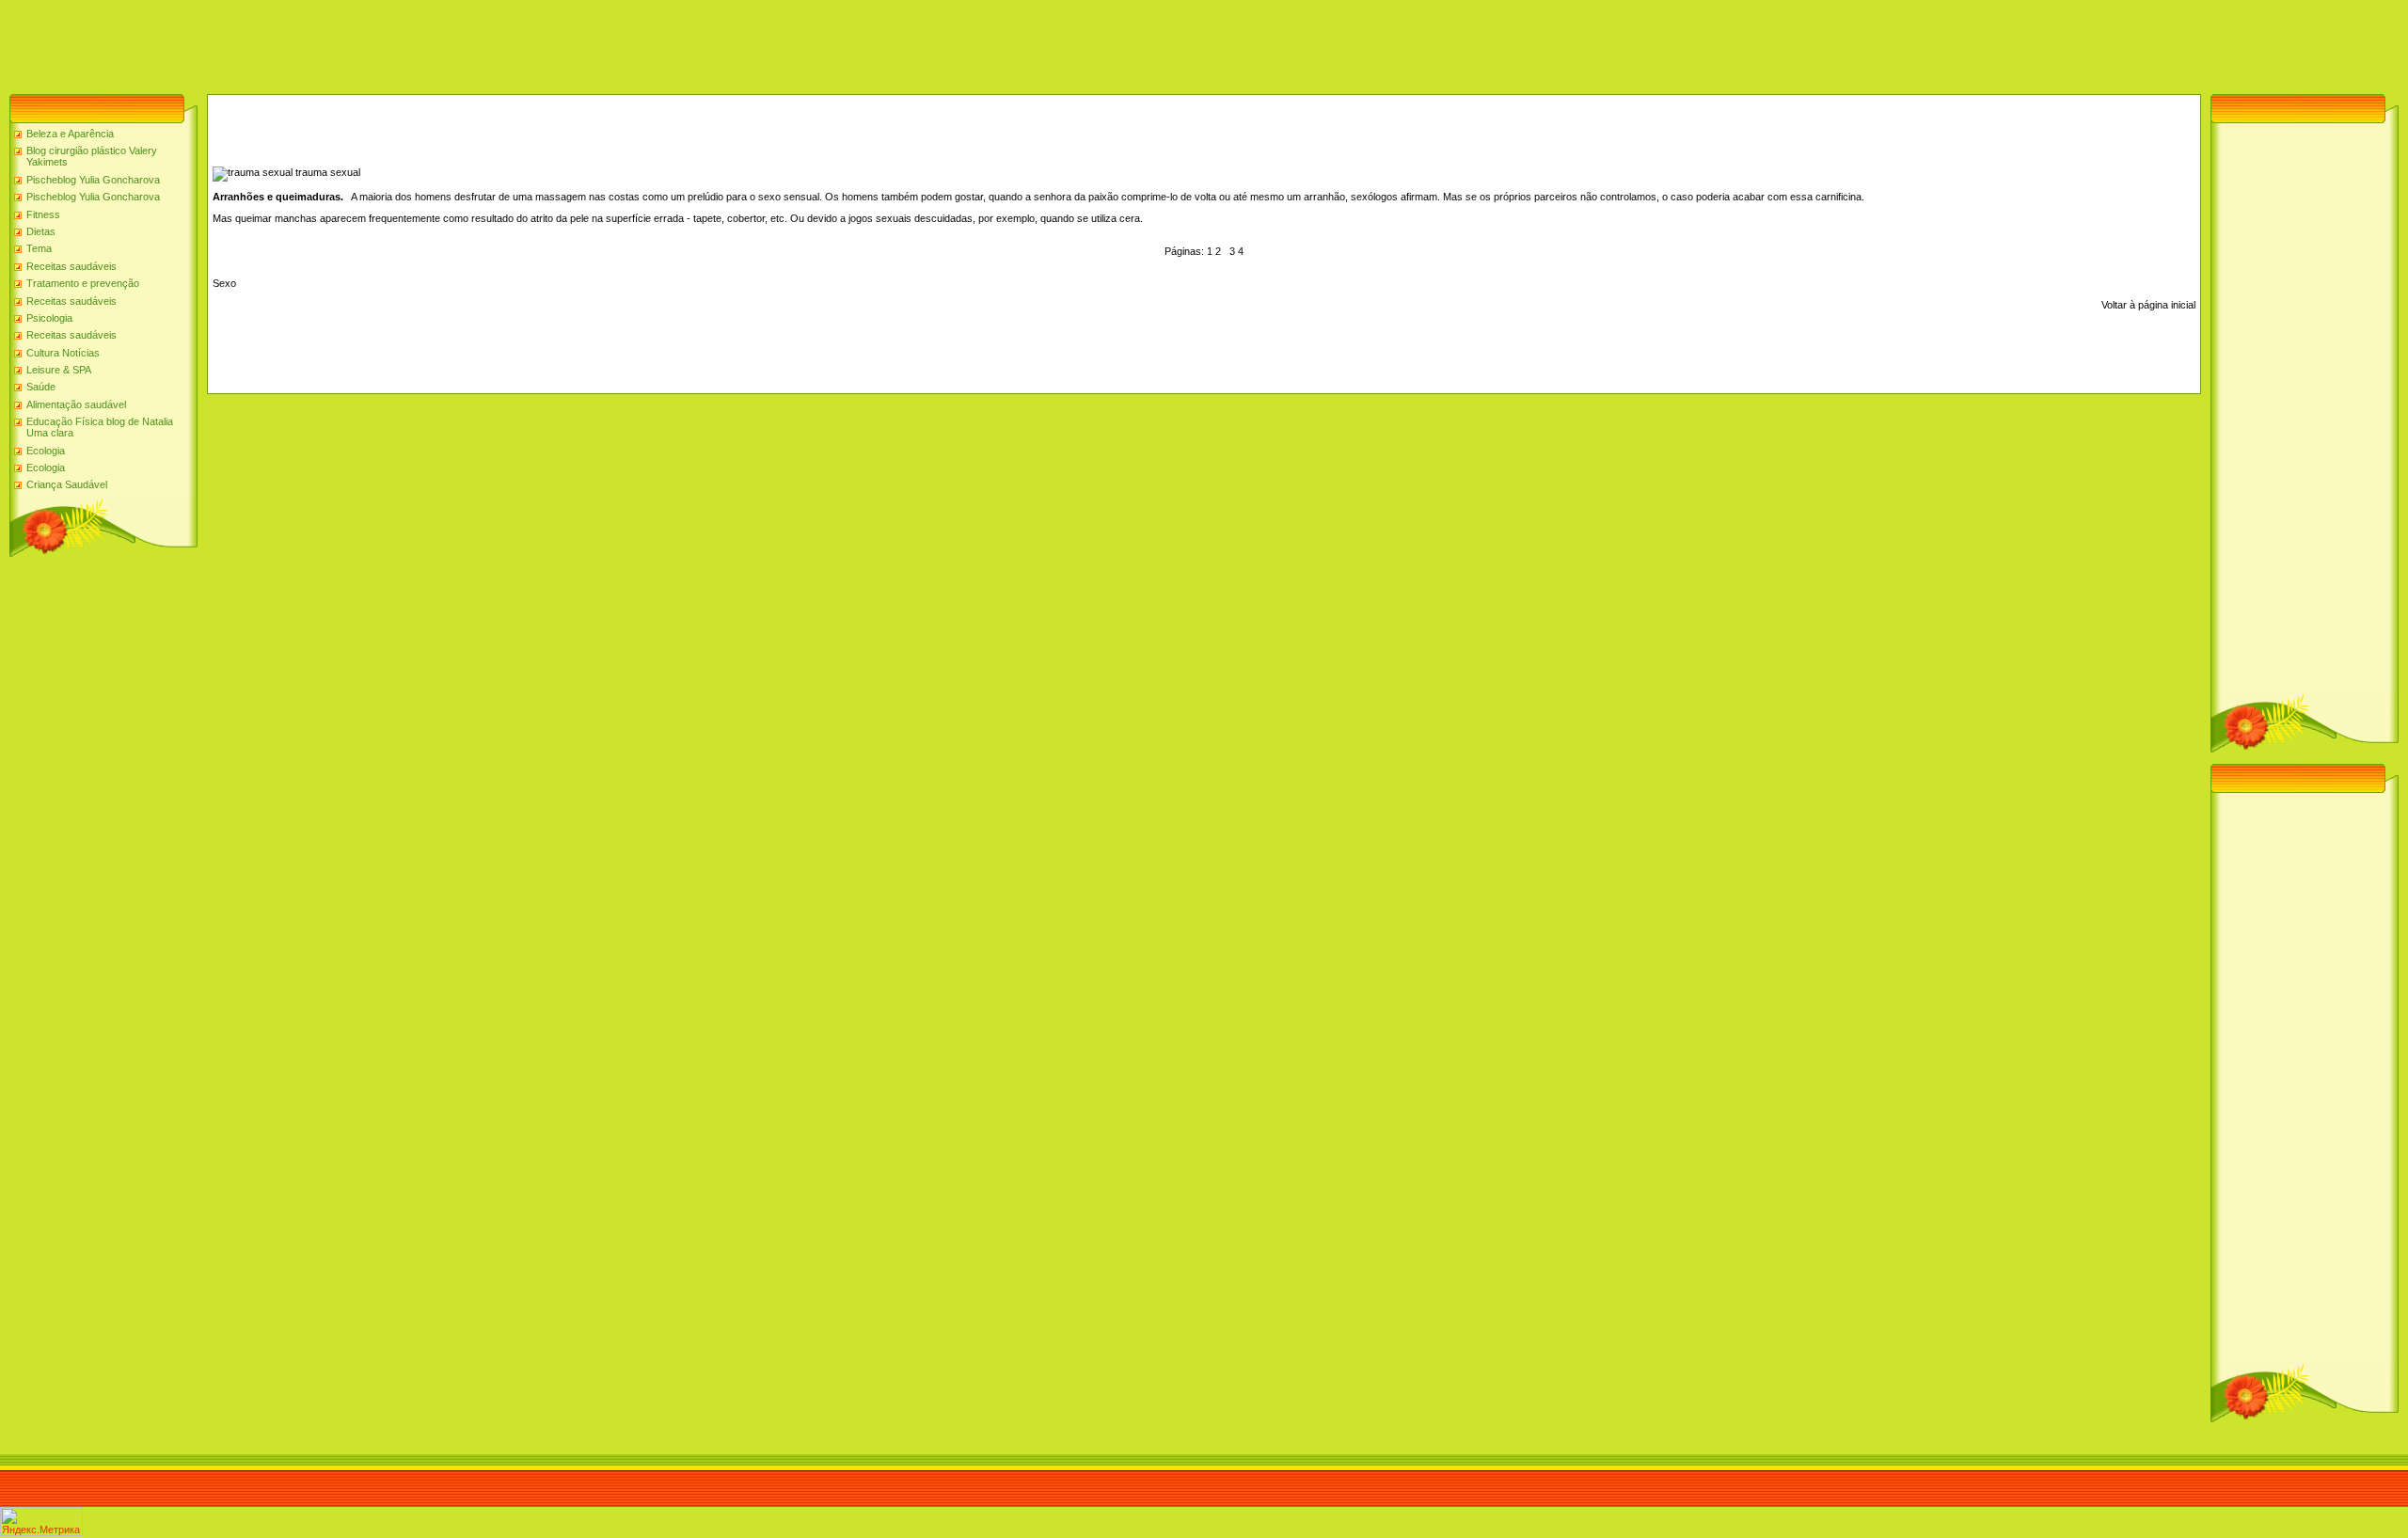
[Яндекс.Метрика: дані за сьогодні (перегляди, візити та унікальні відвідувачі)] (41, 1522)
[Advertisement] (342, 42)
